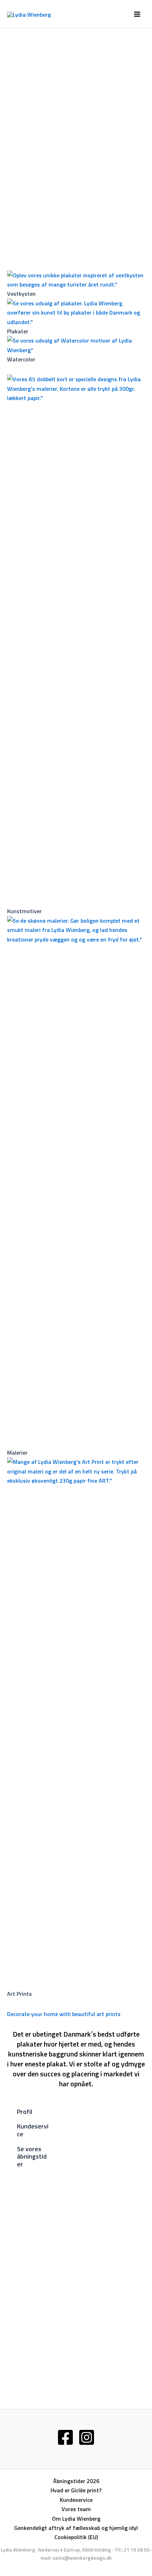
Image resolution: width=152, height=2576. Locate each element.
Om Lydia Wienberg (76, 2519)
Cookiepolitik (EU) (76, 2537)
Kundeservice (76, 2500)
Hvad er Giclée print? (76, 2490)
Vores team (76, 2509)
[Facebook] (65, 2437)
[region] (76, 144)
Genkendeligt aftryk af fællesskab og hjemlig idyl (76, 2528)
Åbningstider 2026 (76, 2481)
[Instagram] (87, 2437)
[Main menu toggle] (137, 14)
